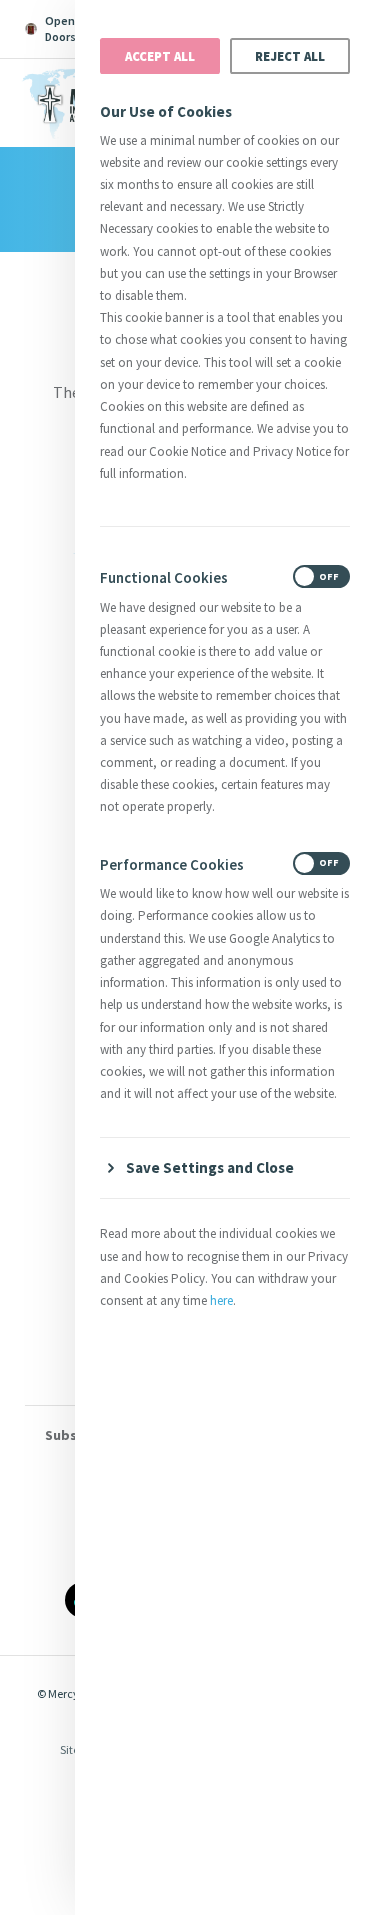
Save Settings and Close (210, 1167)
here (221, 1300)
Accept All (160, 56)
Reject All (290, 56)
